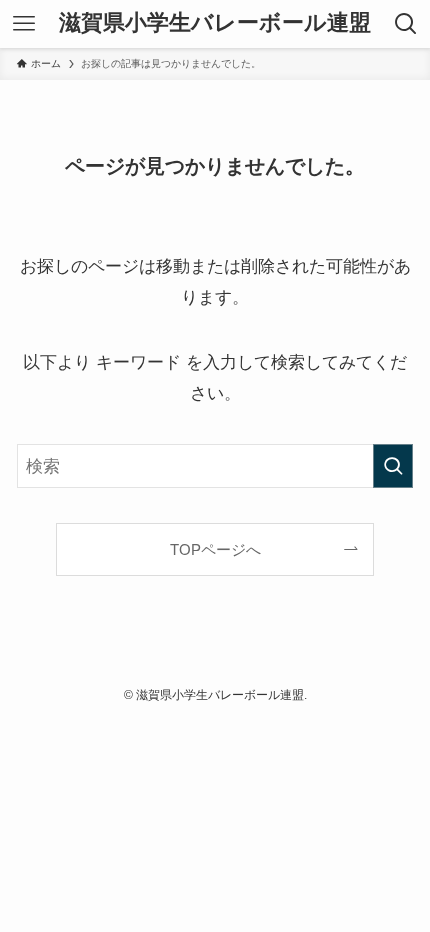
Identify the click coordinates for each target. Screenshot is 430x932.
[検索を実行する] (393, 466)
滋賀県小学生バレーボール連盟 (215, 24)
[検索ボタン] (406, 24)
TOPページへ (215, 549)
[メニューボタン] (24, 24)
